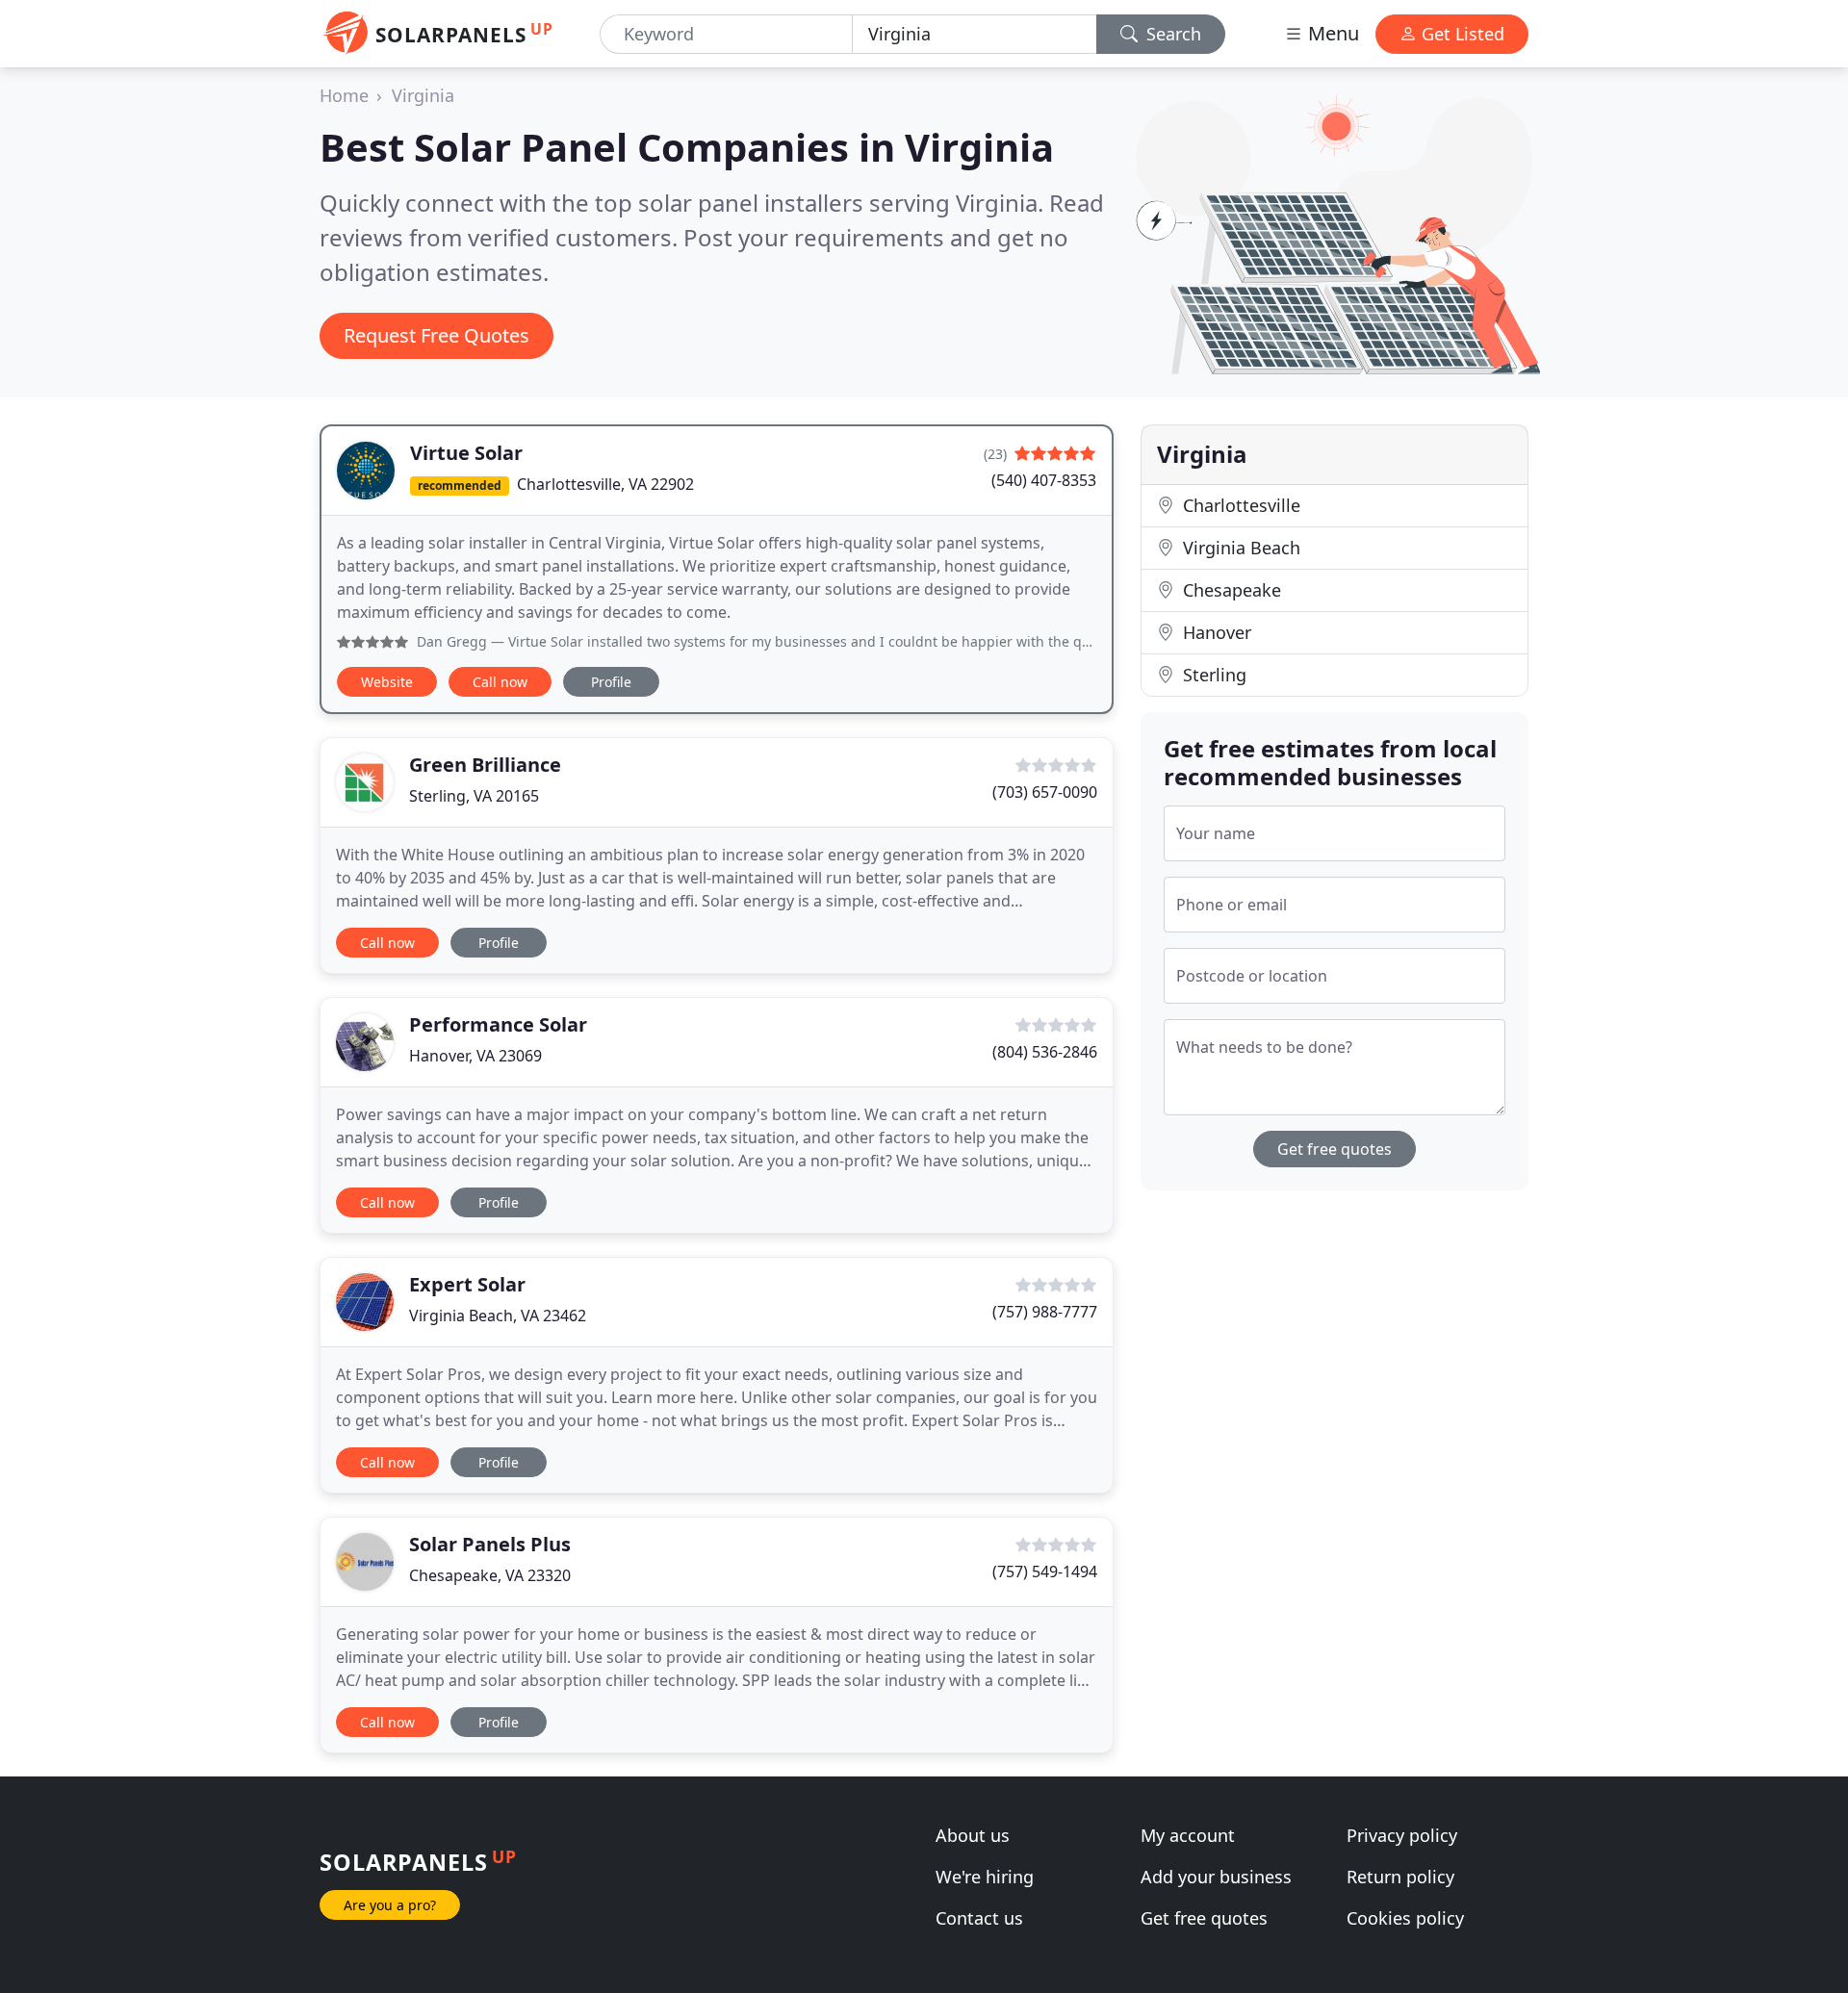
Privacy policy (1402, 1835)
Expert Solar (467, 1284)
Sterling (1212, 675)
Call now (500, 682)
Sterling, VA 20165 (474, 796)
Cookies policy (1405, 1918)
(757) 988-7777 (1045, 1312)
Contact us (979, 1918)
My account (1188, 1835)
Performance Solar (498, 1024)
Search (1171, 34)
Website (387, 682)
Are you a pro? (390, 1905)
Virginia (423, 95)
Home (344, 95)
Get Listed (1461, 34)
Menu (1331, 33)
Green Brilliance (485, 765)
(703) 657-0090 (1045, 792)
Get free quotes (1335, 1149)
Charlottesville (1239, 505)
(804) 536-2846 (1045, 1052)
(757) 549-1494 (1045, 1571)
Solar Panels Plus (490, 1544)
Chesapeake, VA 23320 (490, 1575)
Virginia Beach (1239, 548)
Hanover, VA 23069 (475, 1056)
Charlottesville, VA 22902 (605, 484)
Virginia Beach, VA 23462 (498, 1316)
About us (973, 1835)
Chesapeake (1230, 590)
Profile (611, 682)
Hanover (1215, 632)
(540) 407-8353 (1044, 480)
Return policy (1400, 1877)
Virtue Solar (466, 453)
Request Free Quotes (436, 335)
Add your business (1216, 1877)
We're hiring (985, 1877)
